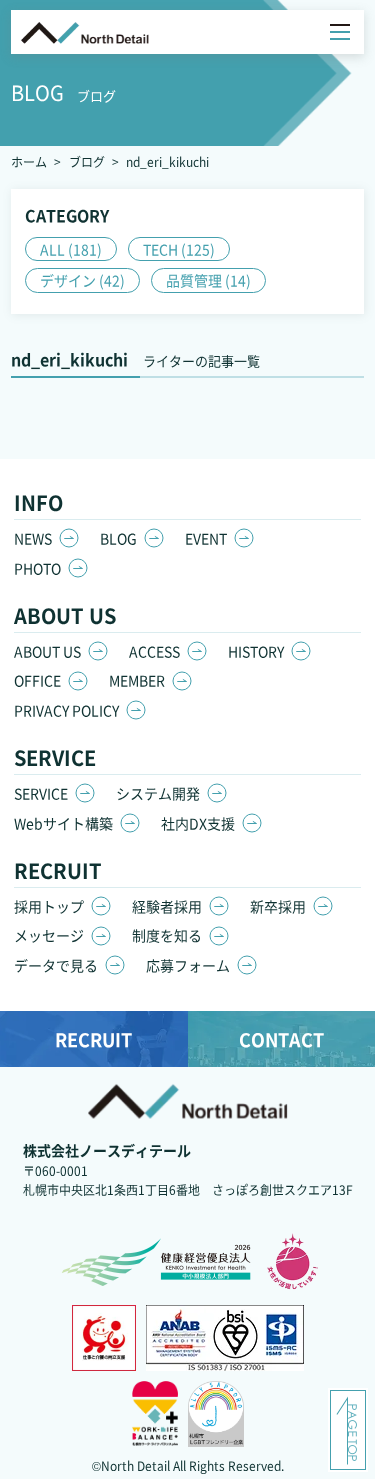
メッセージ (49, 935)
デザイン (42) (82, 280)
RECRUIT (93, 1039)
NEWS (33, 538)
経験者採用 (167, 906)
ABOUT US (47, 651)
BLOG (118, 538)
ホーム (29, 161)
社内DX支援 (198, 823)
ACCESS (154, 651)
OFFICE (37, 680)
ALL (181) (71, 249)
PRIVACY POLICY (66, 710)
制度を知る (167, 935)
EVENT (206, 538)
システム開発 (158, 793)
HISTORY (256, 651)
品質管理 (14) (208, 280)
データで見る (56, 965)
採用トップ (49, 906)
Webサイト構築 (63, 823)
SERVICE (41, 793)
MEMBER (137, 680)
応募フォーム (188, 965)
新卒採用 (278, 906)
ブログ (87, 161)
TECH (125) (179, 249)
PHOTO (37, 568)
